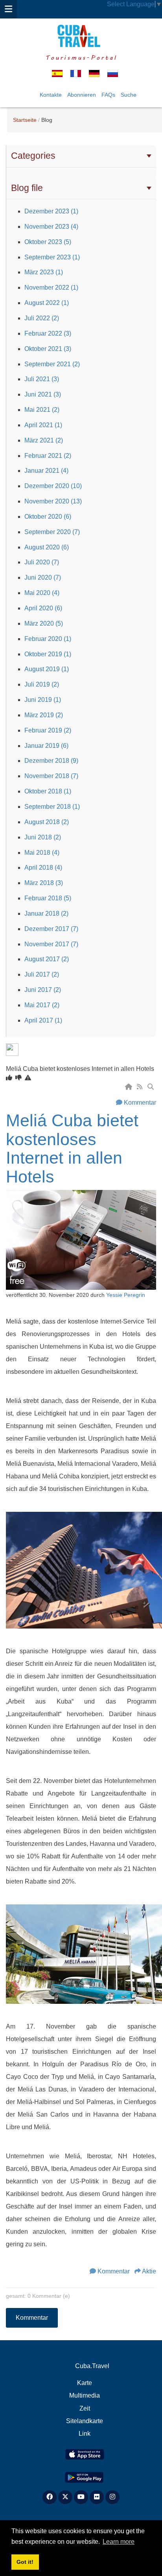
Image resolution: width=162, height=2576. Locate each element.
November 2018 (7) (51, 776)
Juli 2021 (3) (42, 379)
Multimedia (85, 2395)
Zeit (85, 2408)
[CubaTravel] (81, 36)
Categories (33, 156)
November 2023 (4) (51, 227)
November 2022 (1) (51, 287)
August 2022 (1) (47, 303)
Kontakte (51, 95)
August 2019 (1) (47, 669)
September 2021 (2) (52, 364)
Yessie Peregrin (126, 1295)
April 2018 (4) (43, 868)
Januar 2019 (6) (46, 746)
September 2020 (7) (52, 532)
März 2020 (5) (44, 623)
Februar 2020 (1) (48, 639)
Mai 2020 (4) (42, 593)
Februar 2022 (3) (48, 333)
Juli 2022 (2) (42, 318)
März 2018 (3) (44, 883)
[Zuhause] (129, 1087)
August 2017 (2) (47, 959)
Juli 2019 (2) (42, 684)
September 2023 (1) (52, 257)
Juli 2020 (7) (42, 562)
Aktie (149, 2271)
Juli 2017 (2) (42, 974)
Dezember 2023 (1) (51, 211)
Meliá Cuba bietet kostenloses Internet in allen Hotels (72, 1148)
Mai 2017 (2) (42, 1005)
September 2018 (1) (52, 807)
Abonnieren (82, 95)
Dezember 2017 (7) (51, 929)
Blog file (27, 188)
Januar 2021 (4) (46, 471)
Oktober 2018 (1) (48, 791)
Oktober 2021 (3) (48, 349)
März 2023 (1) (44, 272)
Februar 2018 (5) (48, 898)
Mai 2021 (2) (42, 410)
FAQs (108, 95)
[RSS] (140, 1087)
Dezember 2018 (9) (51, 761)
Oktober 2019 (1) (48, 654)
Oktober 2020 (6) (48, 517)
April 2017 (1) (43, 1020)
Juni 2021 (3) (43, 394)
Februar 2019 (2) (48, 730)
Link (85, 2434)
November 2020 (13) (53, 501)
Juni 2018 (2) (43, 837)
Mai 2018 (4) (42, 853)
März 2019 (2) (44, 715)
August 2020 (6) (47, 547)
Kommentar (140, 1103)
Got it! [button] (25, 2562)
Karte (85, 2383)
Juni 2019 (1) (43, 700)
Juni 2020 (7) (43, 577)
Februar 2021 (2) (48, 456)
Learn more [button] (119, 2542)
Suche (129, 95)
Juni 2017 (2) (43, 990)
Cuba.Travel (92, 2366)
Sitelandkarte (85, 2421)
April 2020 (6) (43, 608)
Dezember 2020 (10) (53, 486)
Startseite (25, 120)
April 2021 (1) (43, 425)
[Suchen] (151, 1087)
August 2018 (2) (47, 822)
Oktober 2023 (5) (48, 242)
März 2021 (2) (44, 440)
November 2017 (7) (51, 944)
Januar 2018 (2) (46, 913)
